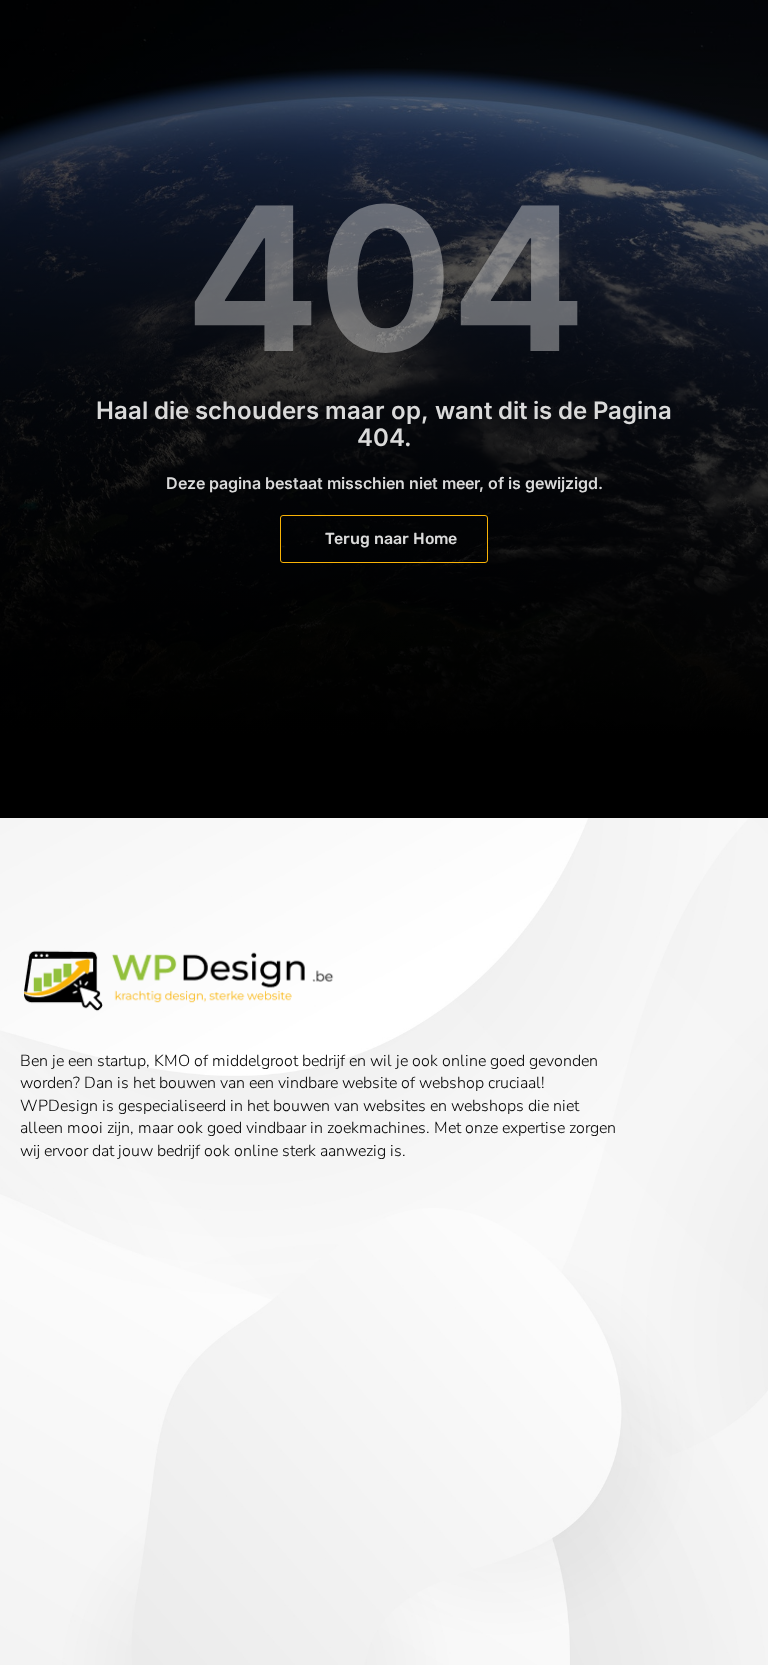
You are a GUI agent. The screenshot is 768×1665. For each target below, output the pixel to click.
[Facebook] (45, 1207)
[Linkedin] (109, 1207)
